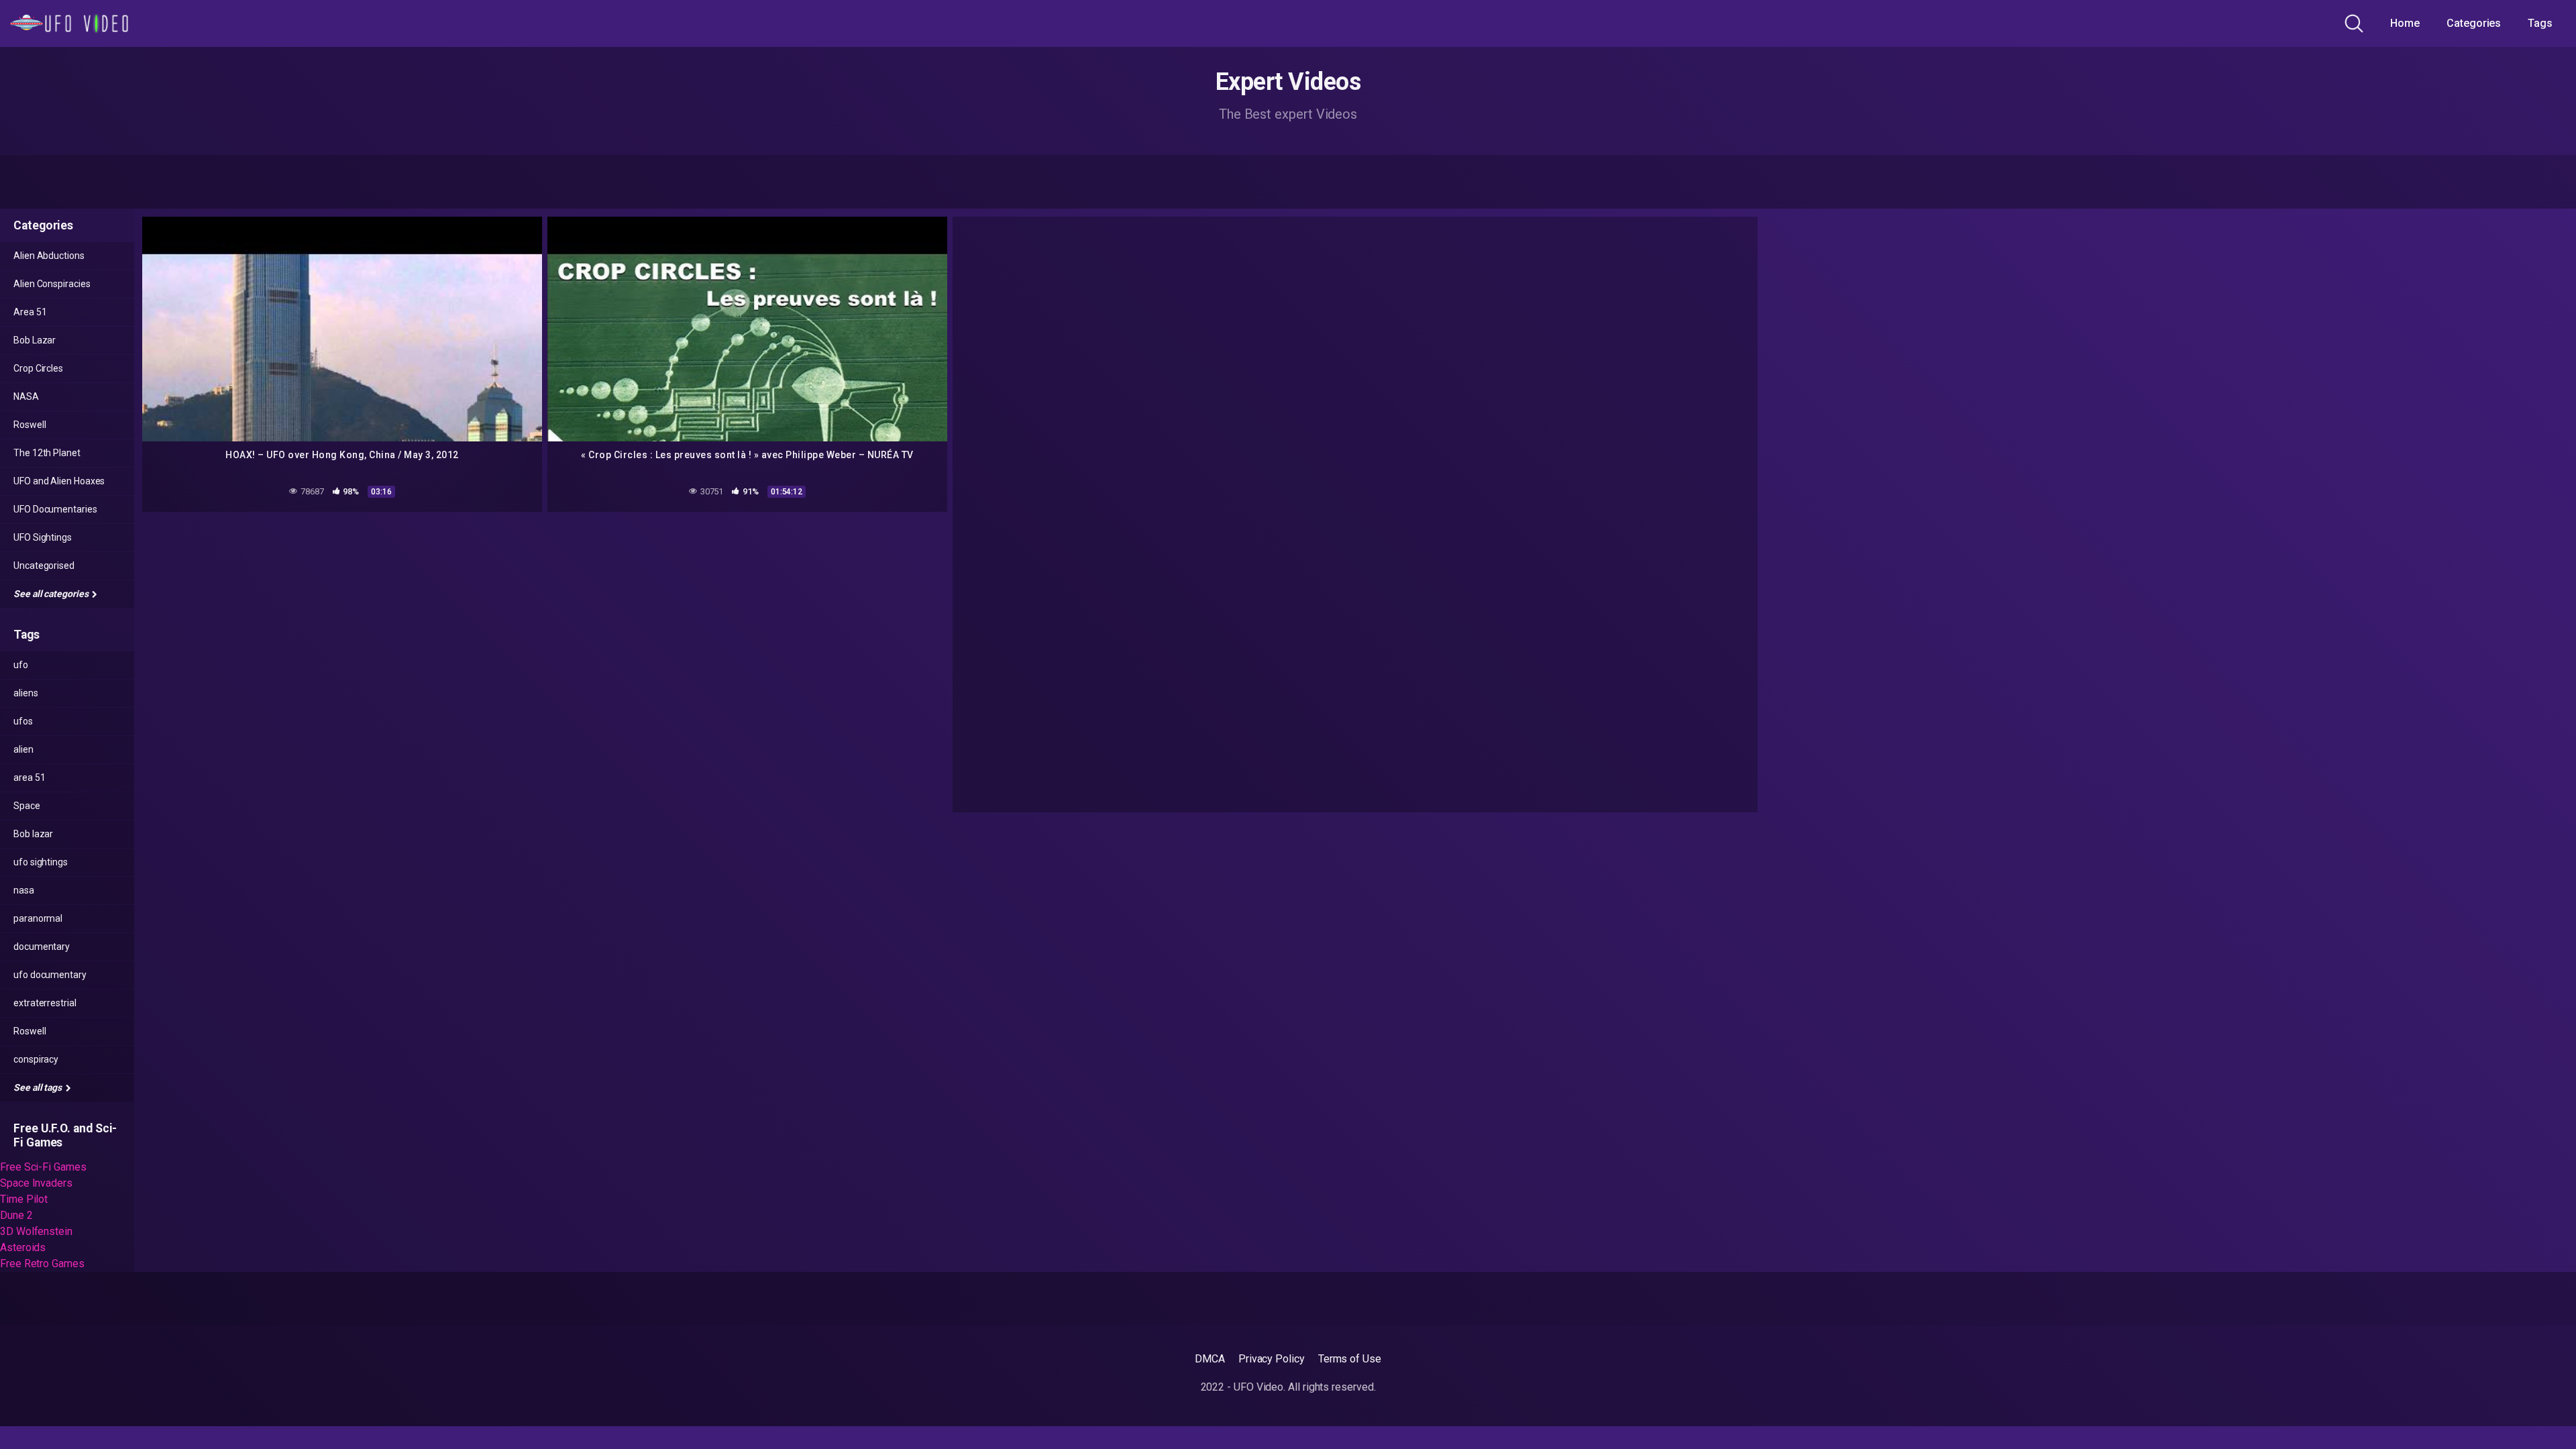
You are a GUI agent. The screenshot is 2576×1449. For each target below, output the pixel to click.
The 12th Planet (47, 453)
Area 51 (30, 312)
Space (27, 806)
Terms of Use (1350, 1359)
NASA (26, 396)
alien (23, 749)
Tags (2540, 23)
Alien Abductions (49, 256)
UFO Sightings (43, 537)
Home (2405, 23)
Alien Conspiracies (52, 284)
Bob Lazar (35, 340)
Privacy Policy (1272, 1359)
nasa (24, 890)
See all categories (52, 594)
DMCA (1210, 1359)
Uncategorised (44, 566)
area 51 (29, 777)
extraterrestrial (45, 1003)
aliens (26, 693)
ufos (23, 721)
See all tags (39, 1087)
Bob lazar (33, 834)
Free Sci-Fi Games (43, 1167)
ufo (21, 665)
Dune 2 (16, 1215)
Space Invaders (36, 1183)
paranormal (38, 918)
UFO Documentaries (55, 509)
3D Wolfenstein (36, 1231)
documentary (42, 947)
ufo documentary (50, 975)
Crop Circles (38, 368)
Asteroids (23, 1247)
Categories (2474, 23)
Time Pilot (24, 1199)
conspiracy (36, 1059)
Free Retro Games (42, 1264)
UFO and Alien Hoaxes (59, 481)
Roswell (30, 425)
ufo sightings (41, 862)
